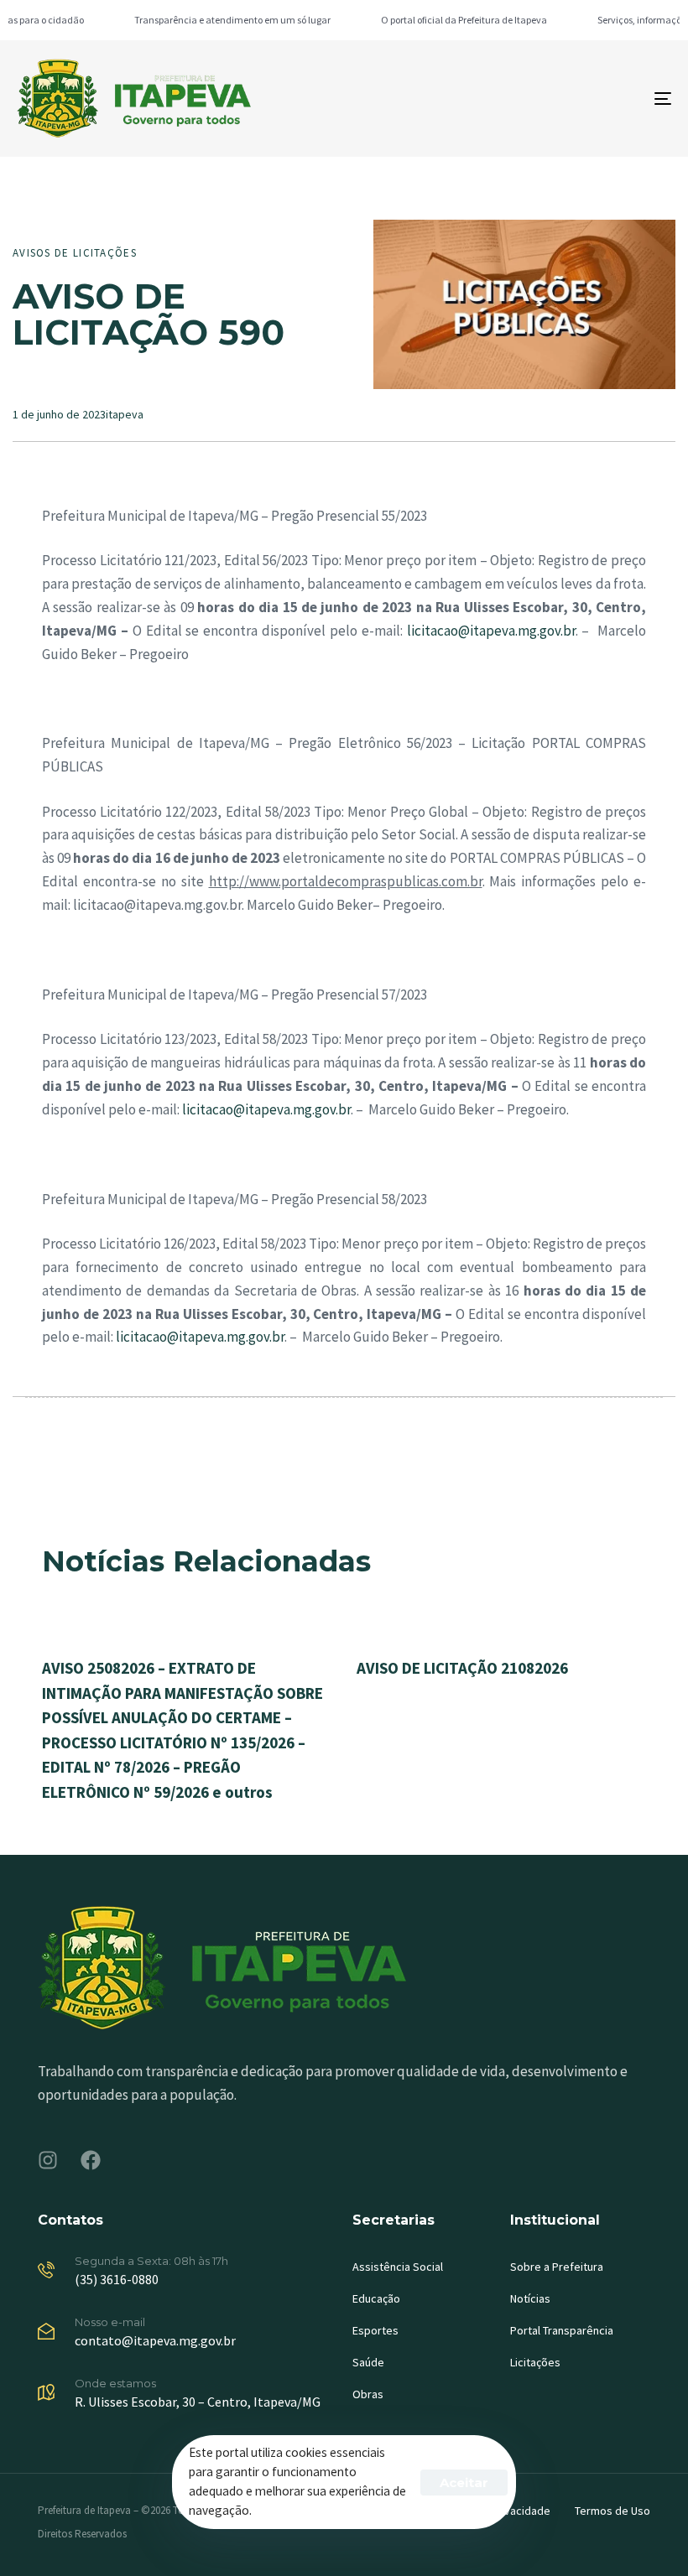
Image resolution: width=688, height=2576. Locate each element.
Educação (376, 2298)
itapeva (125, 414)
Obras (368, 2394)
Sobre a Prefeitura (557, 2267)
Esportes (375, 2330)
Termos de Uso (612, 2511)
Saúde (368, 2362)
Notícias (530, 2298)
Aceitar (464, 2483)
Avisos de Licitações (75, 253)
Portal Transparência (562, 2330)
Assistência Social (398, 2267)
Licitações (535, 2362)
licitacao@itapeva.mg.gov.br (491, 631)
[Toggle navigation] (562, 99)
